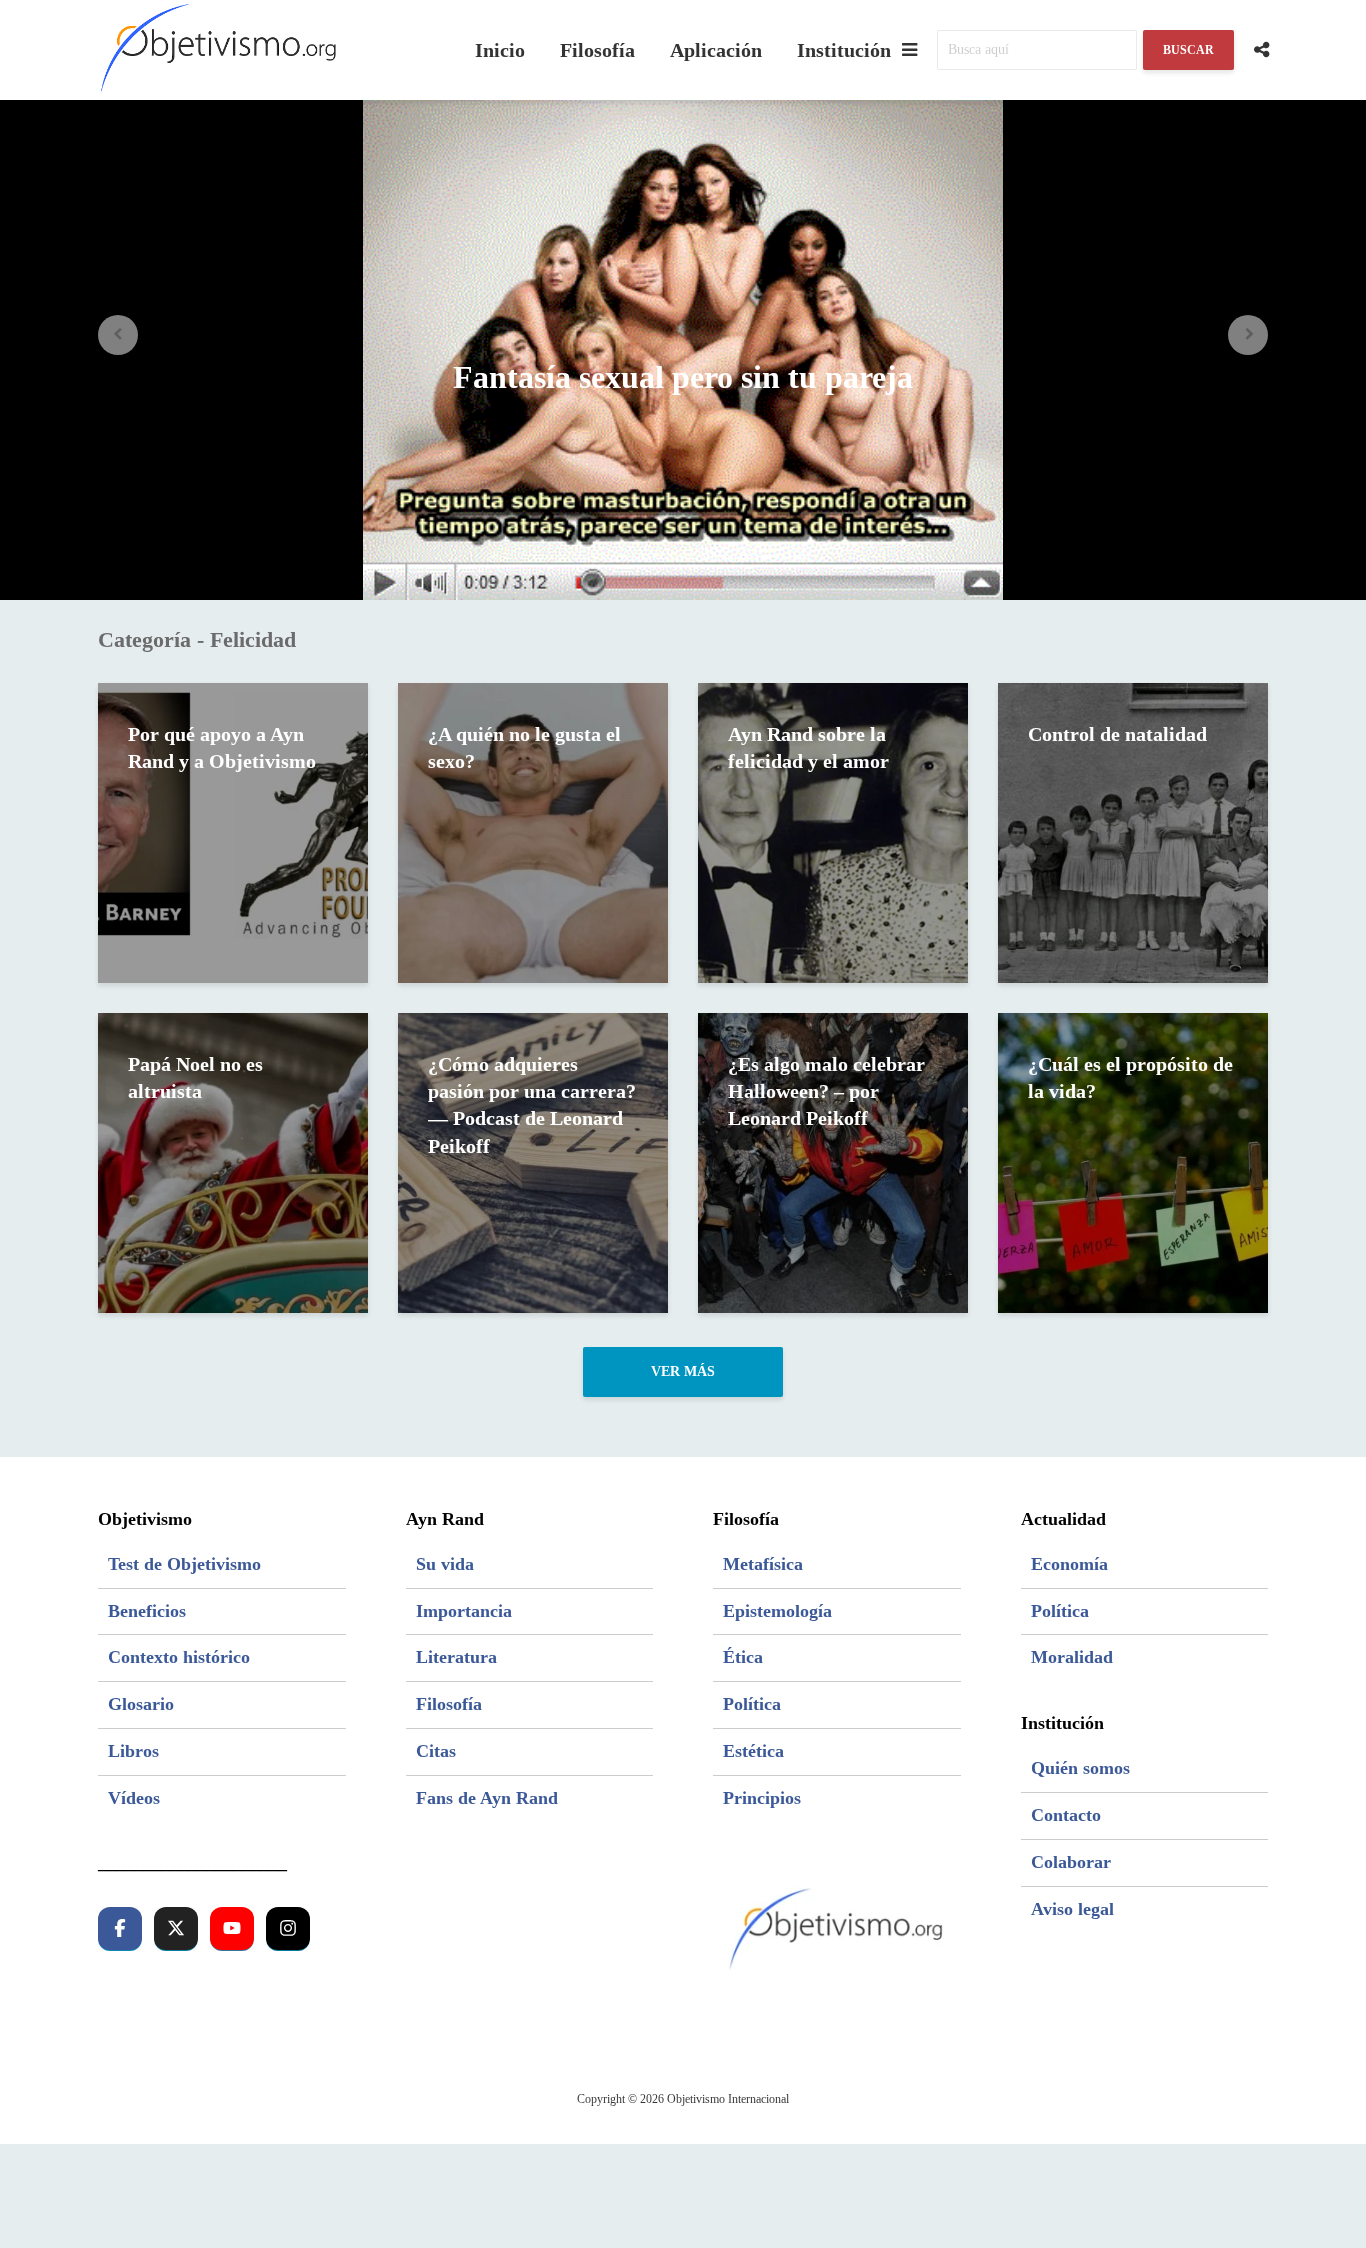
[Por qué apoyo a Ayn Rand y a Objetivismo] (233, 831)
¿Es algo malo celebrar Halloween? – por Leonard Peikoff (826, 1091)
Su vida (445, 1564)
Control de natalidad (1117, 734)
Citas (436, 1751)
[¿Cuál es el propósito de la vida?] (1133, 1161)
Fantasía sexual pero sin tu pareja (683, 377)
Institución (844, 50)
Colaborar (1071, 1862)
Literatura (456, 1657)
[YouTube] (232, 1929)
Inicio (500, 50)
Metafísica (763, 1564)
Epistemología (777, 1611)
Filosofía (597, 50)
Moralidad (1072, 1657)
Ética (743, 1657)
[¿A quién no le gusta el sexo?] (533, 831)
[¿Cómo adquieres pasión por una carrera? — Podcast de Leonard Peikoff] (533, 1161)
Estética (753, 1751)
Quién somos (1080, 1768)
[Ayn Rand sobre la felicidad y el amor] (833, 831)
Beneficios (147, 1611)
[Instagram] (288, 1929)
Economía (1069, 1564)
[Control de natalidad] (1133, 831)
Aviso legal (1072, 1909)
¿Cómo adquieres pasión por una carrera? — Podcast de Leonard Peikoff (532, 1105)
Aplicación (716, 50)
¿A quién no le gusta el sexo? (524, 747)
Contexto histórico (179, 1657)
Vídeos (134, 1798)
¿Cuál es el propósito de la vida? (1130, 1077)
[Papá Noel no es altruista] (233, 1161)
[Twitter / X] (176, 1929)
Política (752, 1704)
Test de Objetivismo (184, 1564)
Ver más (683, 1371)
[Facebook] (120, 1929)
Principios (762, 1798)
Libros (133, 1751)
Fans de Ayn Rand (487, 1798)
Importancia (464, 1611)
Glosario (141, 1704)
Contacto (1066, 1815)
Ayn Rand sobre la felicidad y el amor (808, 747)
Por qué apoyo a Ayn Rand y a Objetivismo (222, 747)
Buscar (1188, 50)
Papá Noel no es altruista (195, 1077)
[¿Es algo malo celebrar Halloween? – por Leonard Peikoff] (833, 1161)
